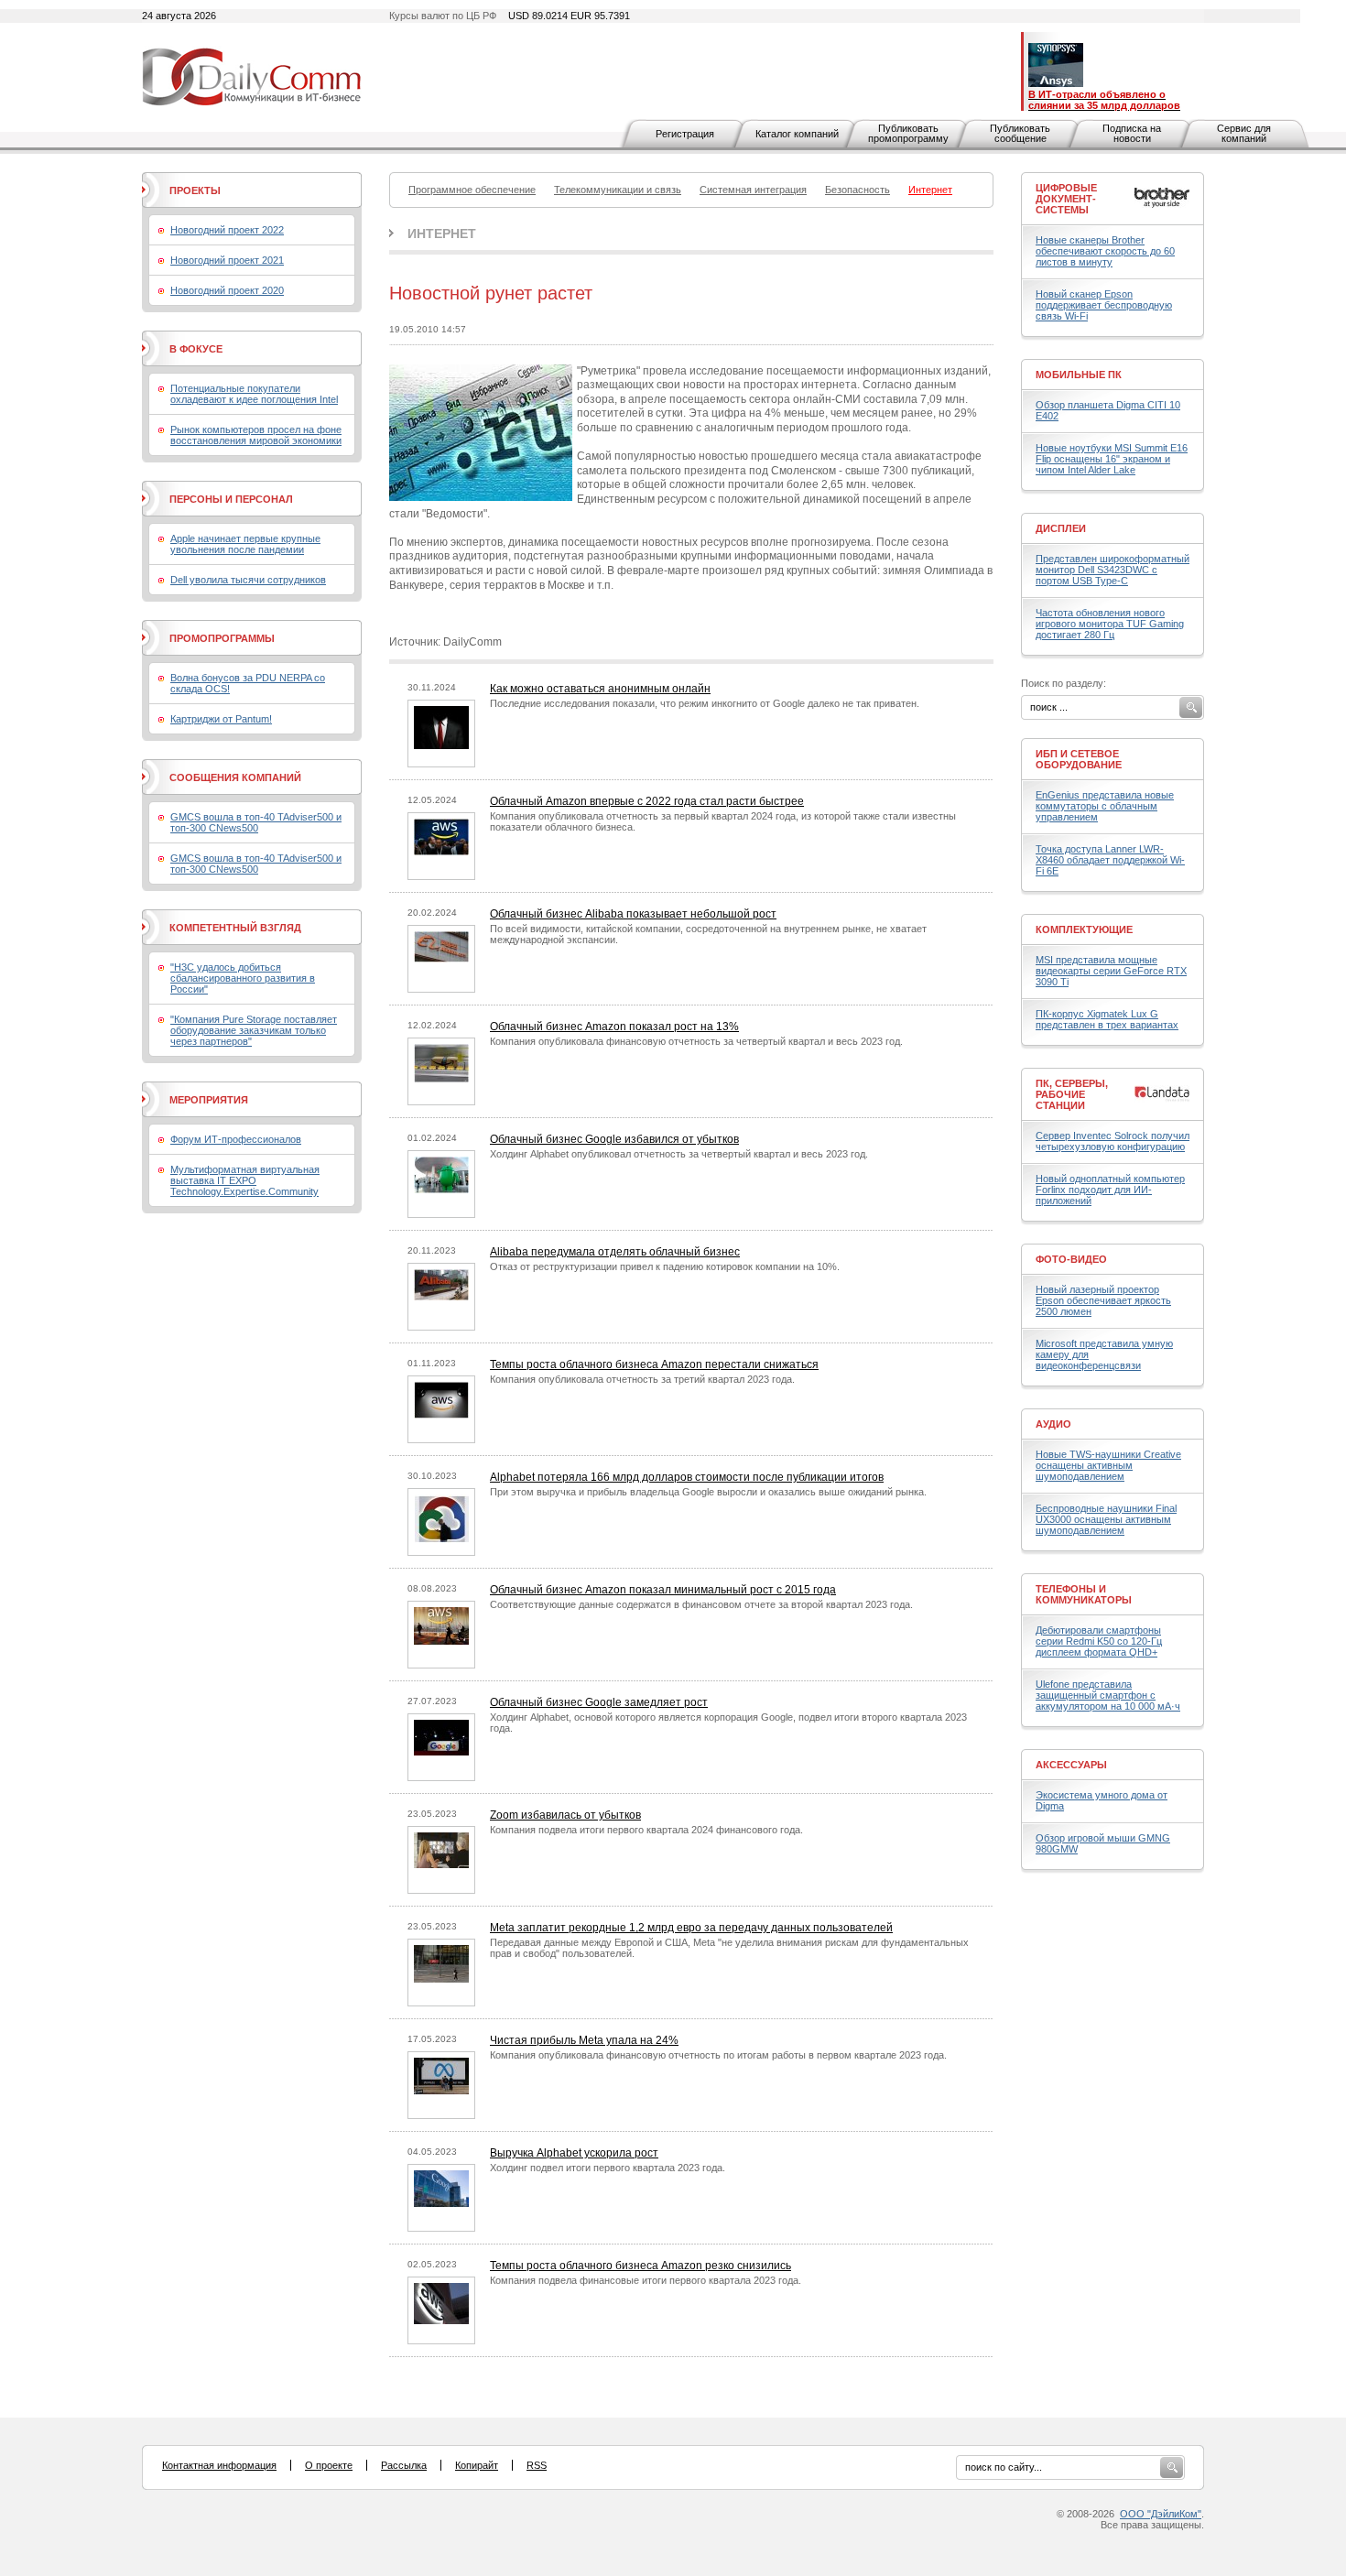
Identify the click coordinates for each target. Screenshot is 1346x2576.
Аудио (1053, 1424)
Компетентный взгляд (235, 928)
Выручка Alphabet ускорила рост (574, 2153)
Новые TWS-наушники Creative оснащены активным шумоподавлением (1108, 1465)
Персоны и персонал (231, 499)
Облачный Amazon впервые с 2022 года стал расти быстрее (647, 801)
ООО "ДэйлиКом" (1161, 2514)
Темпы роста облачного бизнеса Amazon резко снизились (640, 2266)
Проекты (195, 190)
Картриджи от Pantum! (221, 719)
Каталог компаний (797, 134)
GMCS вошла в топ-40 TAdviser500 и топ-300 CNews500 (256, 822)
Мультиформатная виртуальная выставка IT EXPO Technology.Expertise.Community (245, 1180)
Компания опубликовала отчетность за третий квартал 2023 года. (642, 1379)
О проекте (329, 2465)
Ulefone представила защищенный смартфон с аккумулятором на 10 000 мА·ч (1108, 1695)
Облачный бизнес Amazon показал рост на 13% (614, 1027)
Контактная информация (219, 2465)
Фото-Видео (1071, 1259)
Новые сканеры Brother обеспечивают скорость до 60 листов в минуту (1105, 251)
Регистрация (685, 134)
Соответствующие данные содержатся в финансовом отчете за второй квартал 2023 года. (701, 1604)
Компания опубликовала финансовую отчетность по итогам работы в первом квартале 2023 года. (718, 2055)
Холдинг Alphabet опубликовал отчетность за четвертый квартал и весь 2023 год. (679, 1154)
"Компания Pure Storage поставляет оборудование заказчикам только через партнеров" (254, 1030)
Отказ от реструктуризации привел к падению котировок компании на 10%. (665, 1266)
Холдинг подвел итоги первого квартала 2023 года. (608, 2168)
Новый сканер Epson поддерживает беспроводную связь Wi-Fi (1104, 305)
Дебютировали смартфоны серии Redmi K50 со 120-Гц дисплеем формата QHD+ (1099, 1641)
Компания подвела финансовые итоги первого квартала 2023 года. (646, 2280)
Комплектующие (1084, 929)
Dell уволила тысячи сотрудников (248, 580)
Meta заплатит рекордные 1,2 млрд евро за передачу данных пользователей (691, 1928)
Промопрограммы (222, 638)
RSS (537, 2465)
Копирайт (477, 2465)
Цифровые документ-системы (1066, 199)
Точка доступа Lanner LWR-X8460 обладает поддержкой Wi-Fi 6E (1110, 860)
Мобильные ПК (1079, 375)
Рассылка (404, 2465)
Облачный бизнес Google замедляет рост (599, 1702)
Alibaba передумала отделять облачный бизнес (615, 1252)
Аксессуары (1071, 1765)
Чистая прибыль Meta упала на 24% (584, 2040)
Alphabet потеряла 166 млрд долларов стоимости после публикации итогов (687, 1477)
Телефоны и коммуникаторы (1084, 1594)
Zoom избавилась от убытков (565, 1815)
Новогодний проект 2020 (227, 290)
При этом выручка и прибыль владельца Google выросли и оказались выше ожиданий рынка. (708, 1492)
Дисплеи (1061, 528)
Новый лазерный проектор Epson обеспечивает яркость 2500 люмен (1103, 1300)
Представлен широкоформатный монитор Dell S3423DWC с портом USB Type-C (1113, 570)
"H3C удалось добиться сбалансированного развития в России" (243, 978)
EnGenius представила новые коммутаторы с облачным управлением (1105, 806)
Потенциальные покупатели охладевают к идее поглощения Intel (254, 394)
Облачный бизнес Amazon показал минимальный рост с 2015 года (663, 1590)
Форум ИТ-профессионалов (236, 1139)
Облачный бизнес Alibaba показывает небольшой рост (633, 914)
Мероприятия (209, 1100)
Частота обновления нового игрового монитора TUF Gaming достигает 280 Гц (1110, 624)
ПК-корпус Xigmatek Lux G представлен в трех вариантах (1107, 1019)
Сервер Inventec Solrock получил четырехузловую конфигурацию (1113, 1141)
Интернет (442, 234)
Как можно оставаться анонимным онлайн (600, 689)
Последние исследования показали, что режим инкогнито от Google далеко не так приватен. (705, 703)
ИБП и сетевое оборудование (1079, 759)
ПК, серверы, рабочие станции (1072, 1094)
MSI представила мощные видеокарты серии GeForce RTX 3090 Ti (1111, 971)
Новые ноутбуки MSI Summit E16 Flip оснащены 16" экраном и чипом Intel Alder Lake (1112, 459)
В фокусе (196, 349)
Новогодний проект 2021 (227, 260)
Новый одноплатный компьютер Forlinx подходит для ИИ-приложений (1110, 1190)
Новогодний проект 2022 (227, 230)
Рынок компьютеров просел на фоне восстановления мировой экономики (256, 435)
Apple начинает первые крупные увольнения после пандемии (245, 544)
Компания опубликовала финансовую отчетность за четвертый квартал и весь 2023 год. (696, 1041)
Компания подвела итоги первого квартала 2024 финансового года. (646, 1830)
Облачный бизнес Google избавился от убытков (614, 1139)
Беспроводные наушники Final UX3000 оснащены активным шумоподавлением (1106, 1519)
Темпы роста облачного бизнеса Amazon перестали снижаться (654, 1364)
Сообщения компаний (235, 777)
